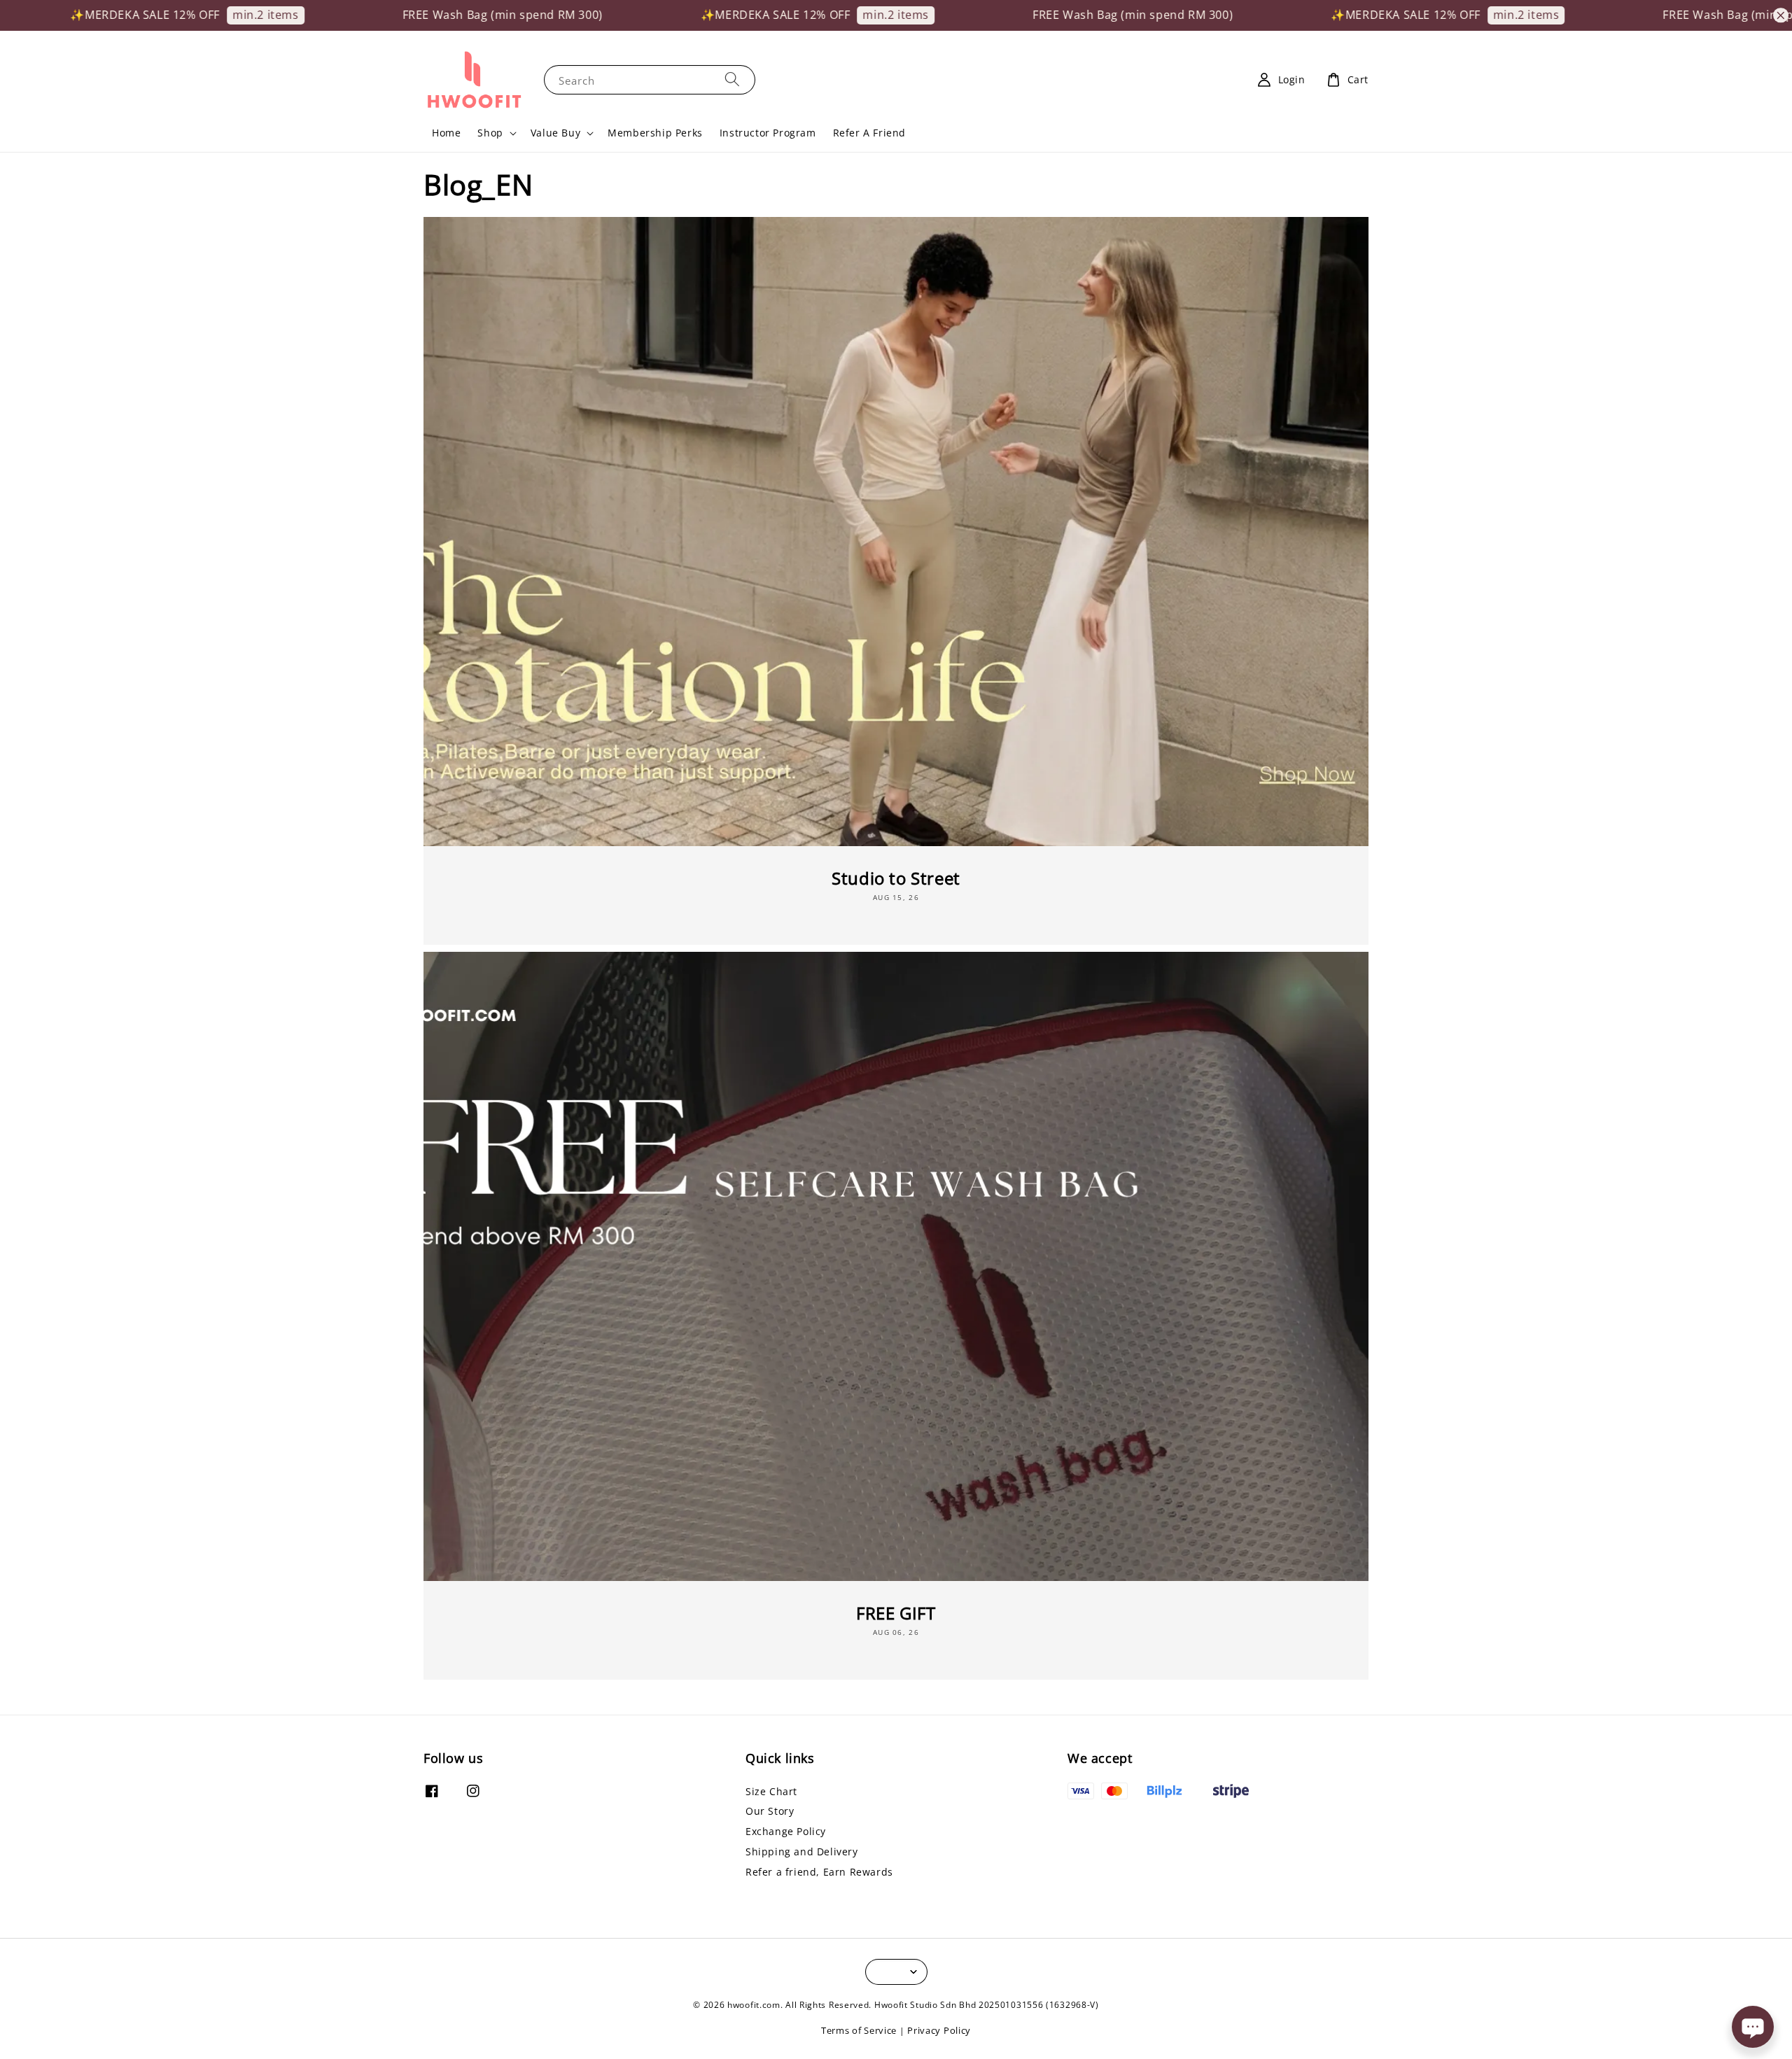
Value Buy (555, 133)
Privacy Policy (939, 2030)
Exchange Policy (786, 1831)
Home (446, 133)
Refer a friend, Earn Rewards (819, 1872)
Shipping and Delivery (802, 1851)
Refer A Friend (869, 133)
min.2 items (121, 15)
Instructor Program (768, 133)
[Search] (732, 79)
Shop (490, 133)
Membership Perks (655, 133)
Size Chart (771, 1792)
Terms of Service (859, 2030)
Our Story (770, 1811)
